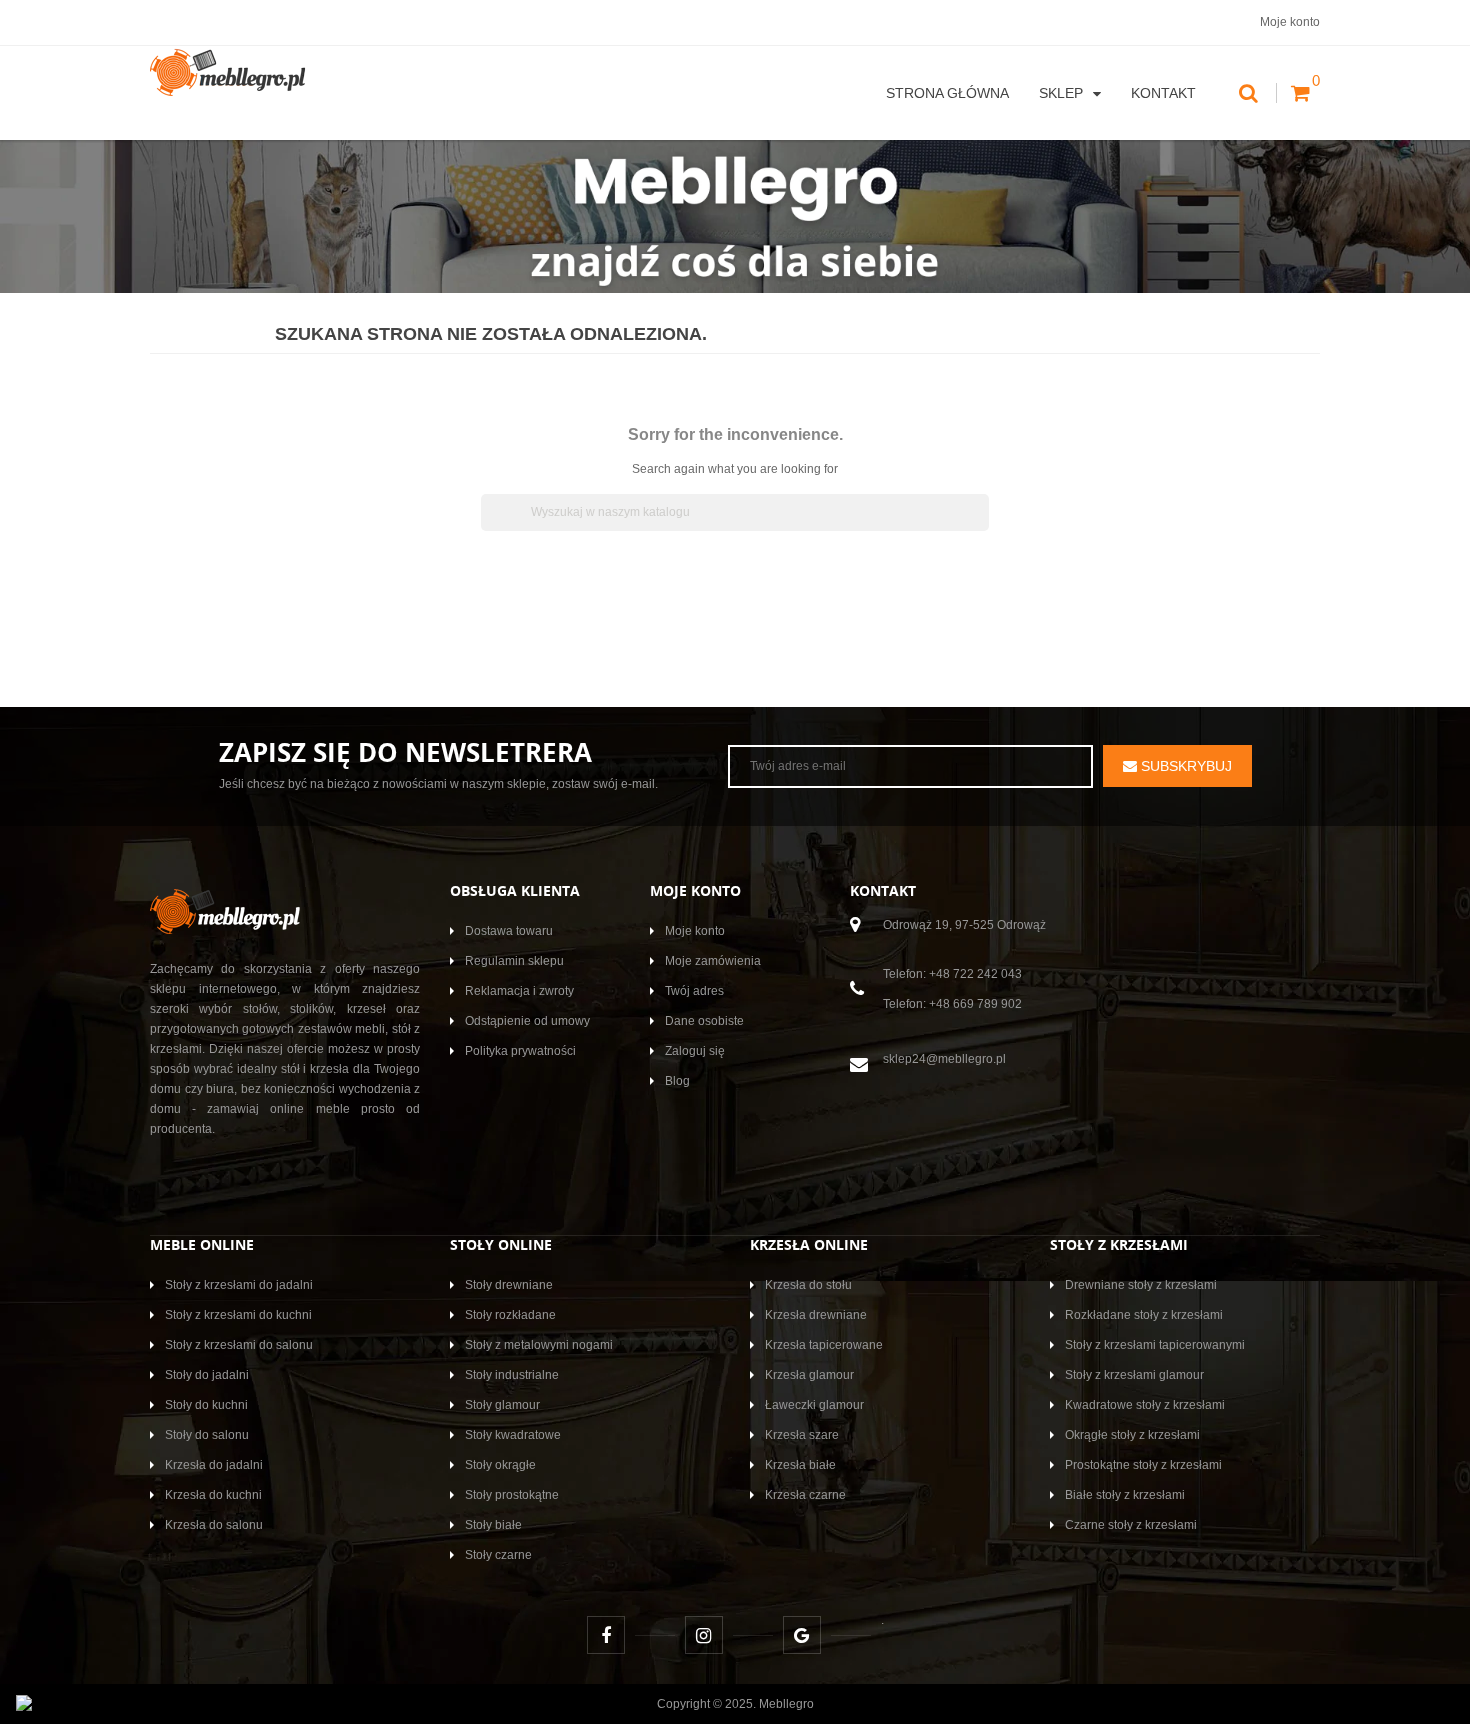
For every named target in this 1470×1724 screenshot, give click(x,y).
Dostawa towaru (509, 931)
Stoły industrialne (512, 1375)
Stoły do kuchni (206, 1405)
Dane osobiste (704, 1021)
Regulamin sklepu (514, 961)
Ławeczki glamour (814, 1405)
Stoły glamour (502, 1405)
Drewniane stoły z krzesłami (1141, 1285)
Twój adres (694, 991)
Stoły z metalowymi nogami (539, 1345)
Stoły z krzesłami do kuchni (238, 1315)
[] (981, 525)
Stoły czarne (498, 1555)
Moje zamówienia (713, 961)
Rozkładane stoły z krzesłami (1144, 1315)
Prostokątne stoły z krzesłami (1143, 1465)
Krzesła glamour (809, 1375)
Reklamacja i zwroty (519, 991)
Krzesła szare (802, 1435)
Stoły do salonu (207, 1435)
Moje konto (695, 931)
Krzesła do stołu (808, 1285)
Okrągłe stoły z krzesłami (1132, 1435)
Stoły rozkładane (510, 1315)
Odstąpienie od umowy (527, 1021)
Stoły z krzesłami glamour (1134, 1375)
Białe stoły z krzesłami (1125, 1495)
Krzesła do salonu (214, 1525)
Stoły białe (493, 1525)
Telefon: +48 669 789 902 (952, 1004)
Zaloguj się (695, 1051)
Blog (677, 1081)
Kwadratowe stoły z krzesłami (1145, 1405)
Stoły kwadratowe (513, 1435)
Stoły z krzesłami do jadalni (239, 1285)
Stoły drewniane (509, 1285)
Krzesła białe (800, 1465)
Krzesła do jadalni (214, 1465)
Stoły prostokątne (512, 1495)
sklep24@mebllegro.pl (944, 1059)
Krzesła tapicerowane (824, 1345)
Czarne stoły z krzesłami (1131, 1525)
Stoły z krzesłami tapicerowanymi (1155, 1345)
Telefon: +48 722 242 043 (952, 974)
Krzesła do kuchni (213, 1495)
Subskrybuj (1184, 766)
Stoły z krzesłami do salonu (239, 1345)
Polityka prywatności (520, 1051)
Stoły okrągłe (500, 1465)
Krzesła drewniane (816, 1315)
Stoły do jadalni (207, 1375)
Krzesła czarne (805, 1495)
